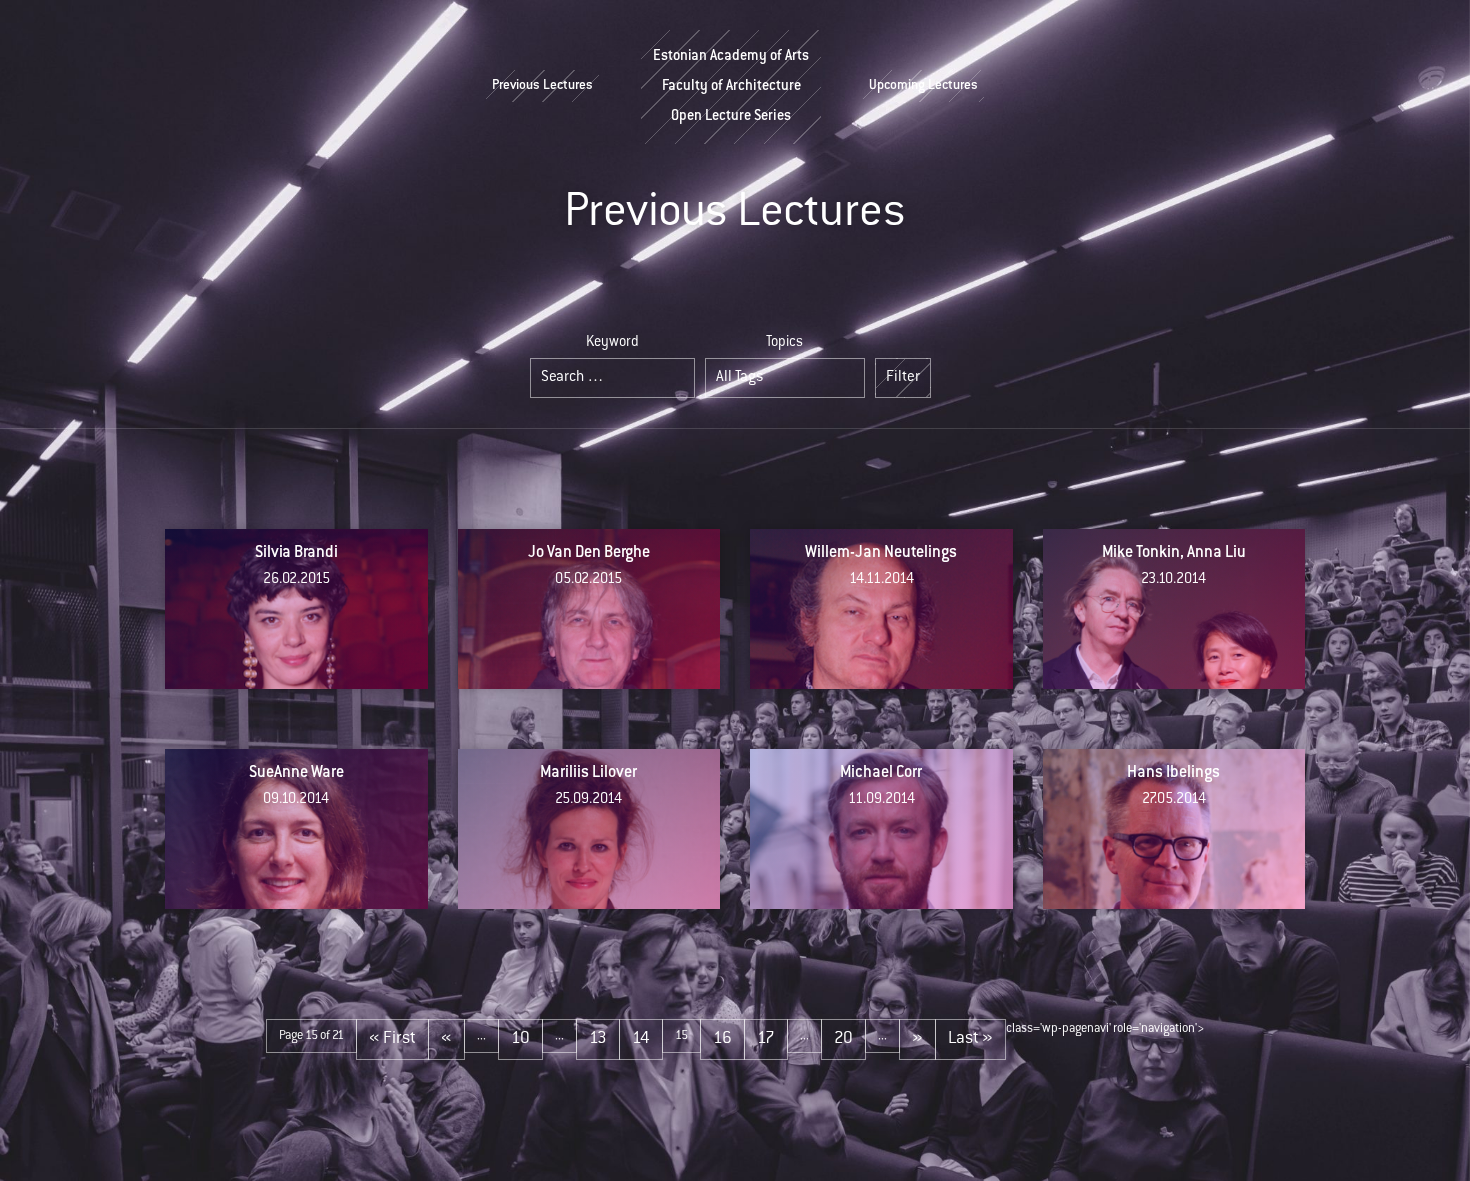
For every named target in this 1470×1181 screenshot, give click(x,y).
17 (766, 1039)
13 (598, 1039)
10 (520, 1039)
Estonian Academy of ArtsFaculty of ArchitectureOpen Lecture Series (731, 87)
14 (641, 1039)
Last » (970, 1039)
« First (392, 1039)
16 (722, 1039)
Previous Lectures (542, 86)
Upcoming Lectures (923, 86)
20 (843, 1039)
